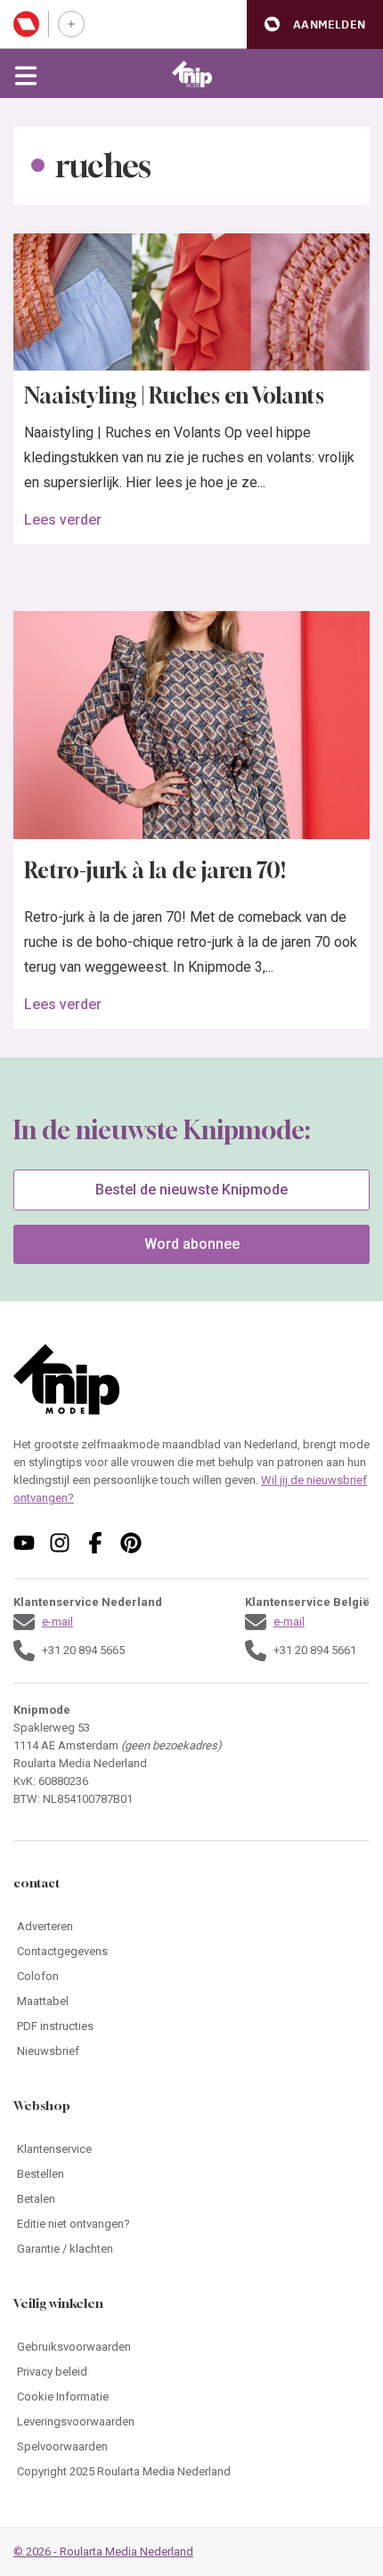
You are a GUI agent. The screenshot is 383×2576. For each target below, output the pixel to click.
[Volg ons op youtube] (24, 1543)
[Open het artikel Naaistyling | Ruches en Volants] (191, 302)
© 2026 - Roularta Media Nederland (103, 2552)
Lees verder (63, 520)
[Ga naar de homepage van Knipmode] (192, 74)
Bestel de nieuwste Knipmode (191, 1190)
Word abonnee (192, 1244)
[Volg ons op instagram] (60, 1543)
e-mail (57, 1622)
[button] (315, 24)
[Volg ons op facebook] (95, 1543)
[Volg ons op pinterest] (131, 1543)
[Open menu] (26, 74)
